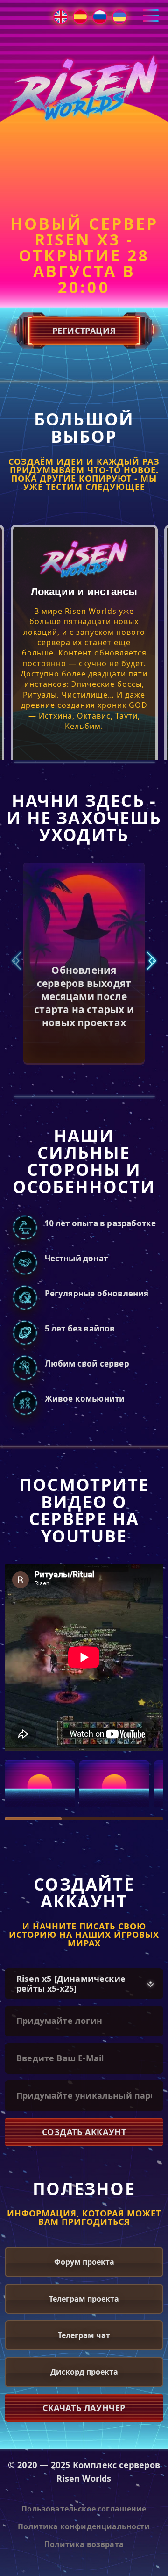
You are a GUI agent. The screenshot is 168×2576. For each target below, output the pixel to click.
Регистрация (84, 331)
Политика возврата (84, 2544)
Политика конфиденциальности (84, 2526)
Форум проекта (84, 2262)
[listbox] (84, 1984)
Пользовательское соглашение (84, 2509)
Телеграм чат (84, 2335)
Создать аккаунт (84, 2132)
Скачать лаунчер (84, 2408)
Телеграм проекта (84, 2299)
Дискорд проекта (84, 2372)
